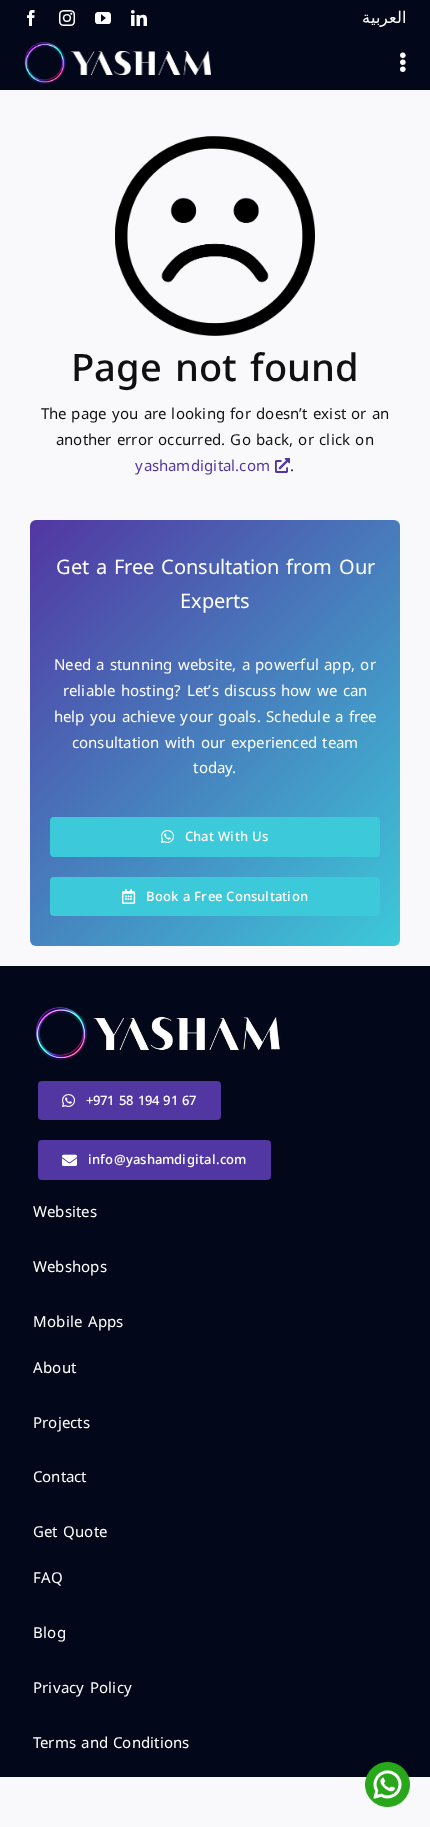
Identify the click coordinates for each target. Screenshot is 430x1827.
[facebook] (31, 18)
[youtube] (103, 18)
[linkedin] (139, 18)
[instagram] (67, 18)
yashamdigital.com (202, 466)
